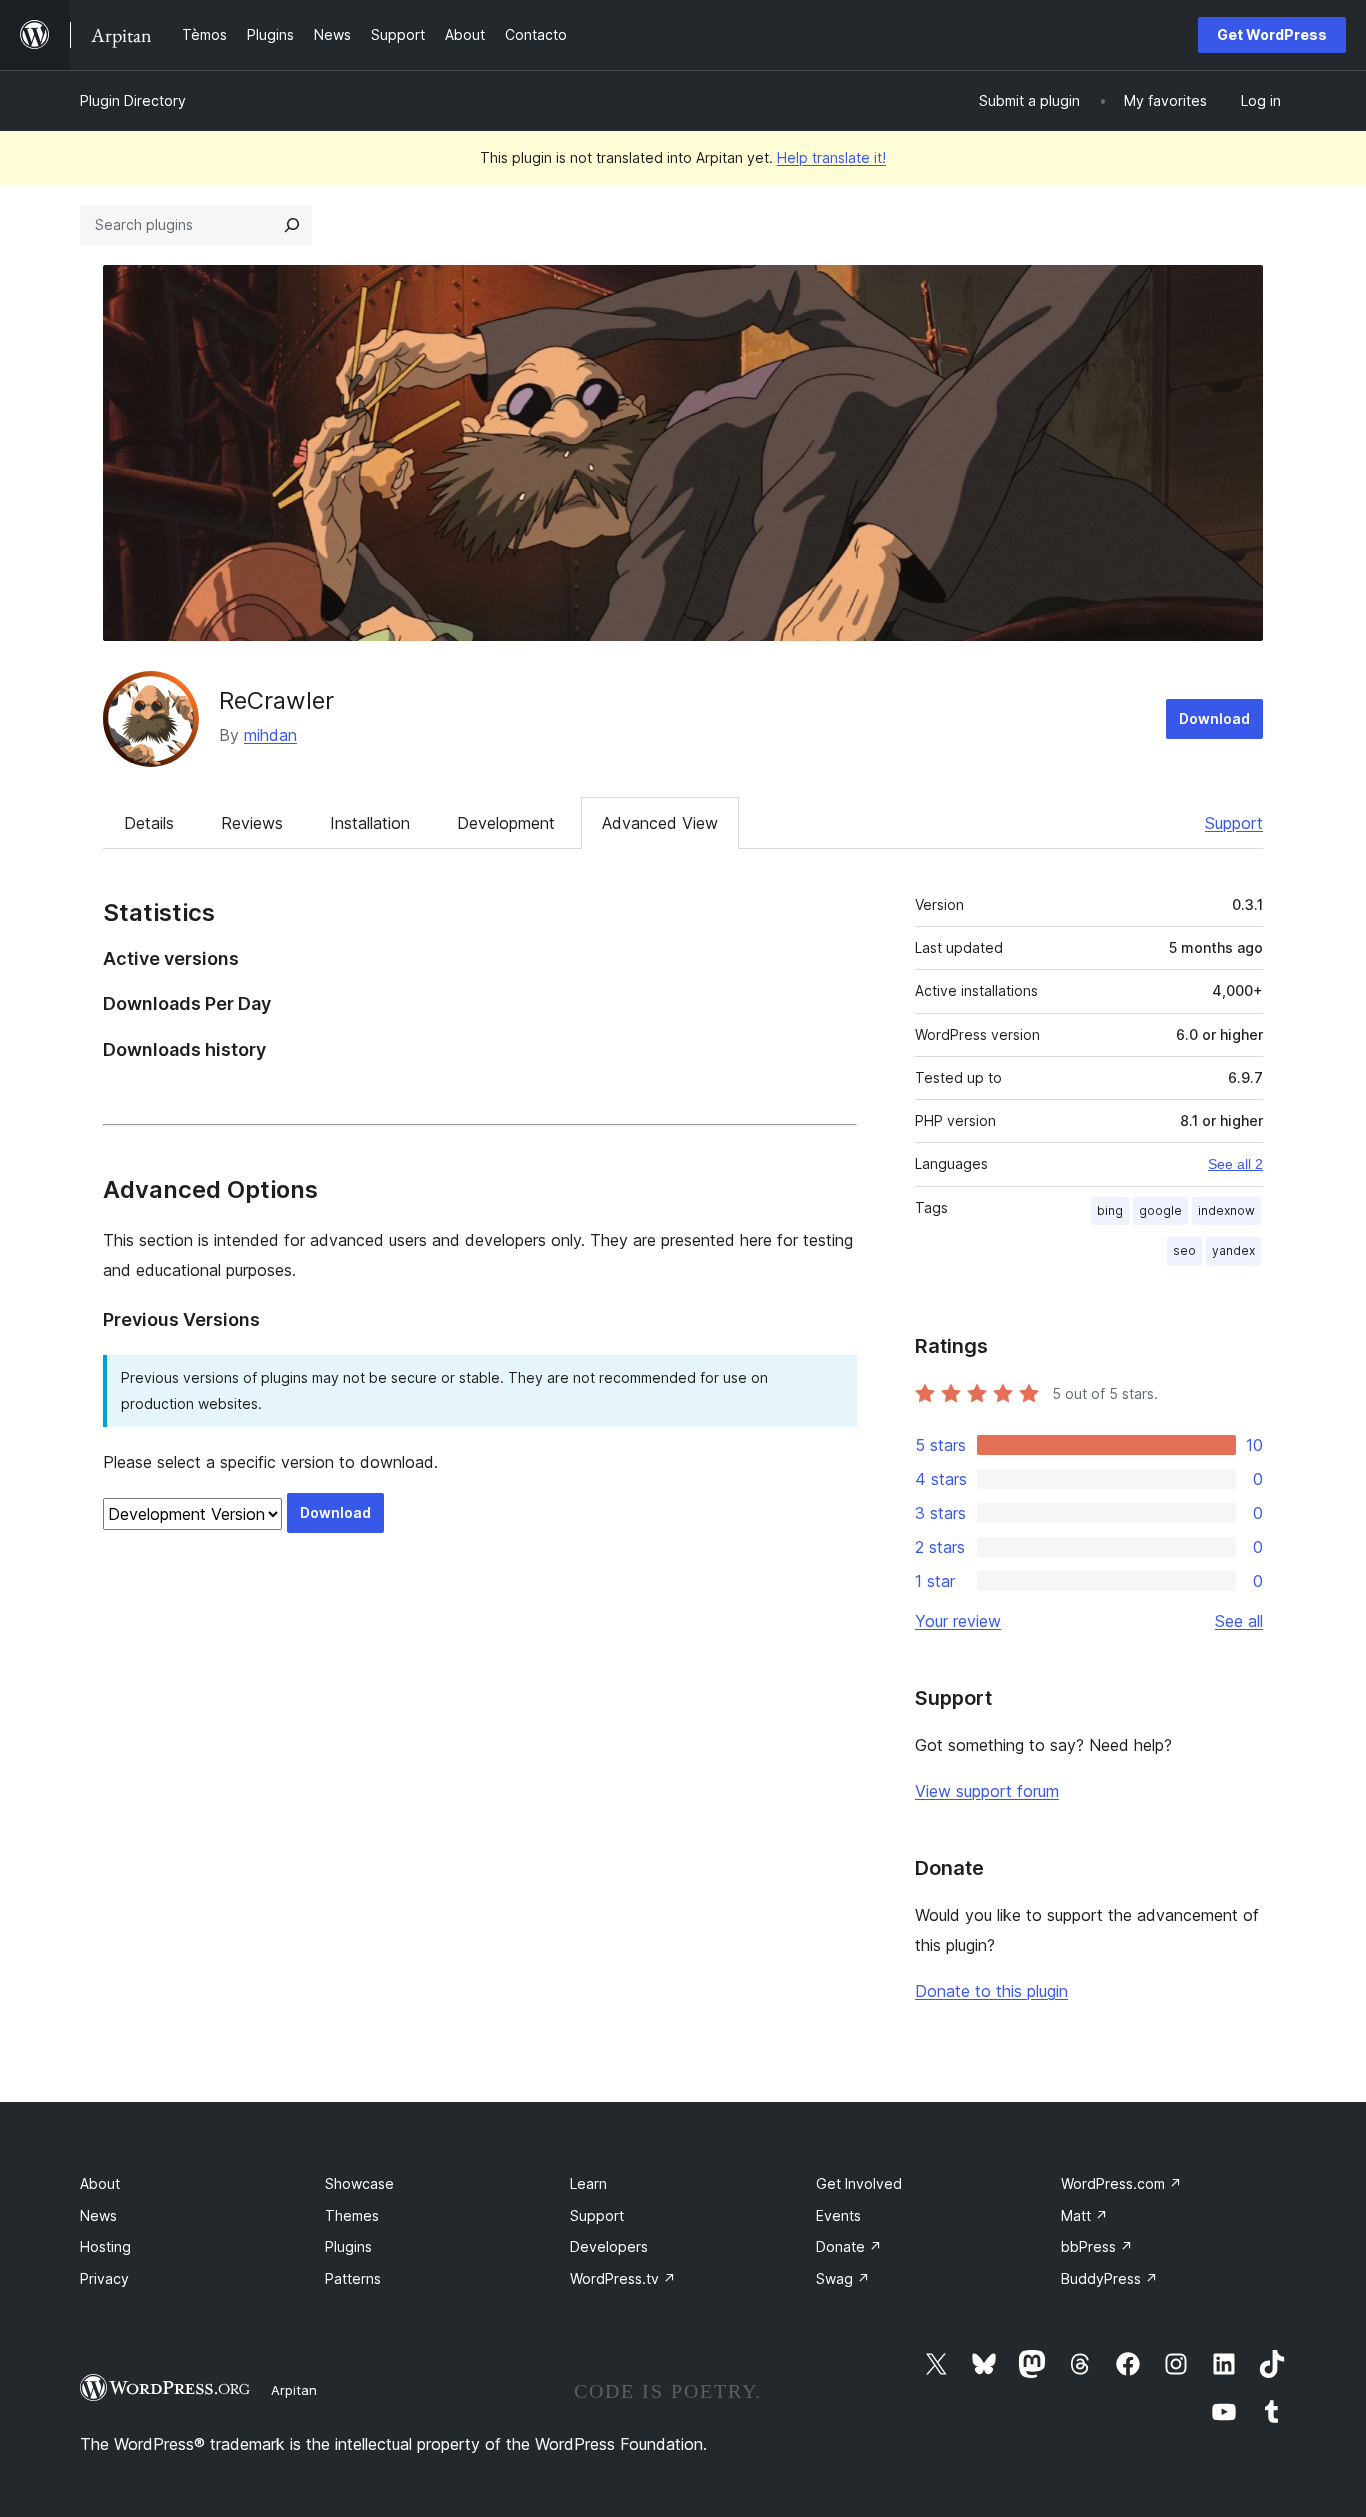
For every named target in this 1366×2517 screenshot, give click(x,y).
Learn (588, 2183)
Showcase (359, 2183)
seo (1184, 1250)
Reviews (252, 823)
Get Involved (859, 2183)
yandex (1233, 1250)
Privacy (104, 2278)
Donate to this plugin (991, 1991)
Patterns (353, 2278)
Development (506, 823)
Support (1234, 823)
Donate (849, 2246)
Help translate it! (831, 157)
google (1160, 1210)
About (100, 2183)
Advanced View (660, 823)
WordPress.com (1121, 2183)
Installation (370, 823)
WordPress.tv (623, 2278)
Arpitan (294, 2390)
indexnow (1226, 1210)
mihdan (270, 735)
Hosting (105, 2246)
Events (838, 2215)
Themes (352, 2215)
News (98, 2215)
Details (149, 823)
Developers (609, 2246)
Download (1214, 718)
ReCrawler (276, 700)
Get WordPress (1272, 34)
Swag (843, 2278)
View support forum (987, 1791)
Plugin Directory (133, 100)
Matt (1084, 2215)
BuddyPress (1109, 2278)
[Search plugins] (292, 225)
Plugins (348, 2246)
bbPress (1097, 2246)
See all (1239, 1621)
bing (1110, 1210)
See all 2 (1235, 1164)
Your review (958, 1621)
